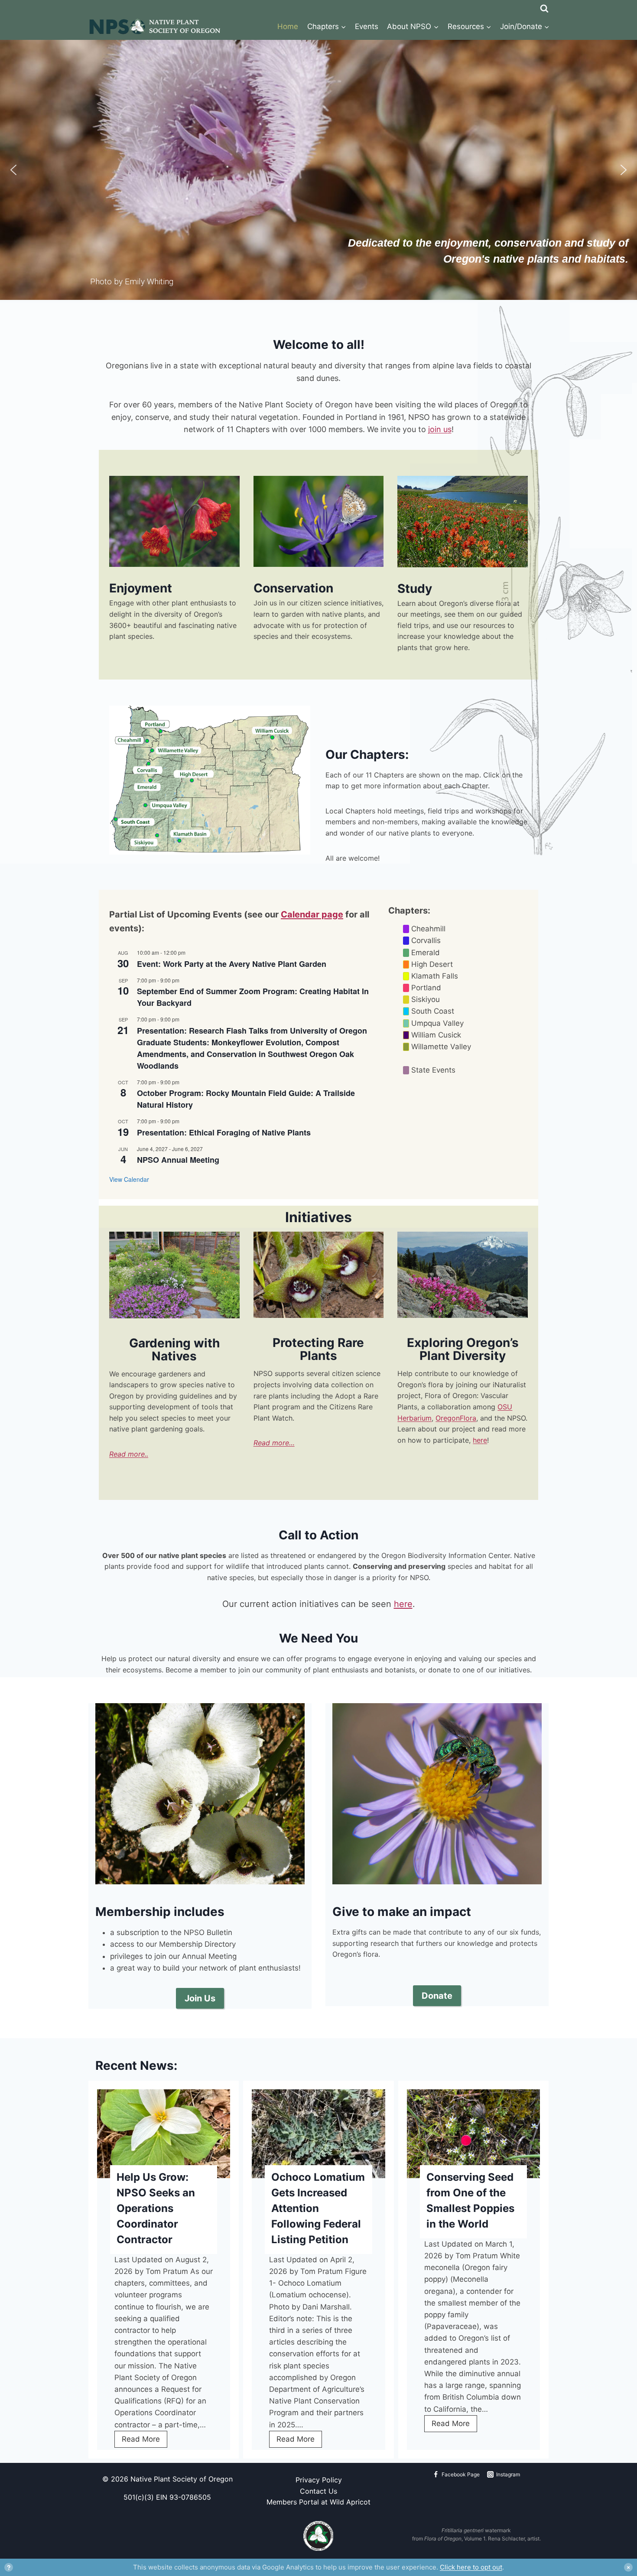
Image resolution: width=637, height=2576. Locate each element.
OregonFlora (456, 1418)
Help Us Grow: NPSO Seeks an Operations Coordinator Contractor (156, 2208)
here (403, 1604)
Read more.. (129, 1454)
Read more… (274, 1443)
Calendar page (312, 914)
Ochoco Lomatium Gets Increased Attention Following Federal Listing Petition (318, 2208)
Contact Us (318, 2491)
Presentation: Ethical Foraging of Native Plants (224, 1132)
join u (438, 429)
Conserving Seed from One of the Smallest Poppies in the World (470, 2200)
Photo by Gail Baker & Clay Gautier (174, 1311)
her (478, 1440)
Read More (145, 2441)
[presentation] (164, 2134)
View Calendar (129, 1179)
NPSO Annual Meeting (178, 1160)
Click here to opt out (471, 2567)
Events (367, 26)
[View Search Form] (544, 7)
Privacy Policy (319, 2480)
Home (288, 26)
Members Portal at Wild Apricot (318, 2502)
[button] (13, 170)
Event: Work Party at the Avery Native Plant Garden (232, 964)
